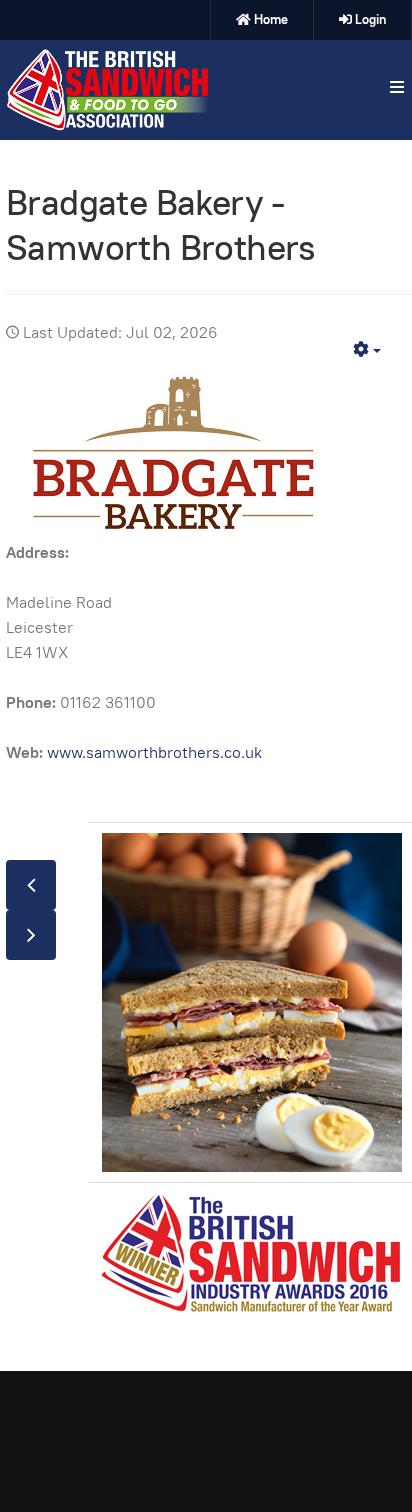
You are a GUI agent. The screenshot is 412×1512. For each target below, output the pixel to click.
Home (271, 19)
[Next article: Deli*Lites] (31, 935)
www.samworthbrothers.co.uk (154, 752)
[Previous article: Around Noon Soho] (31, 885)
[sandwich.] (107, 90)
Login (370, 19)
